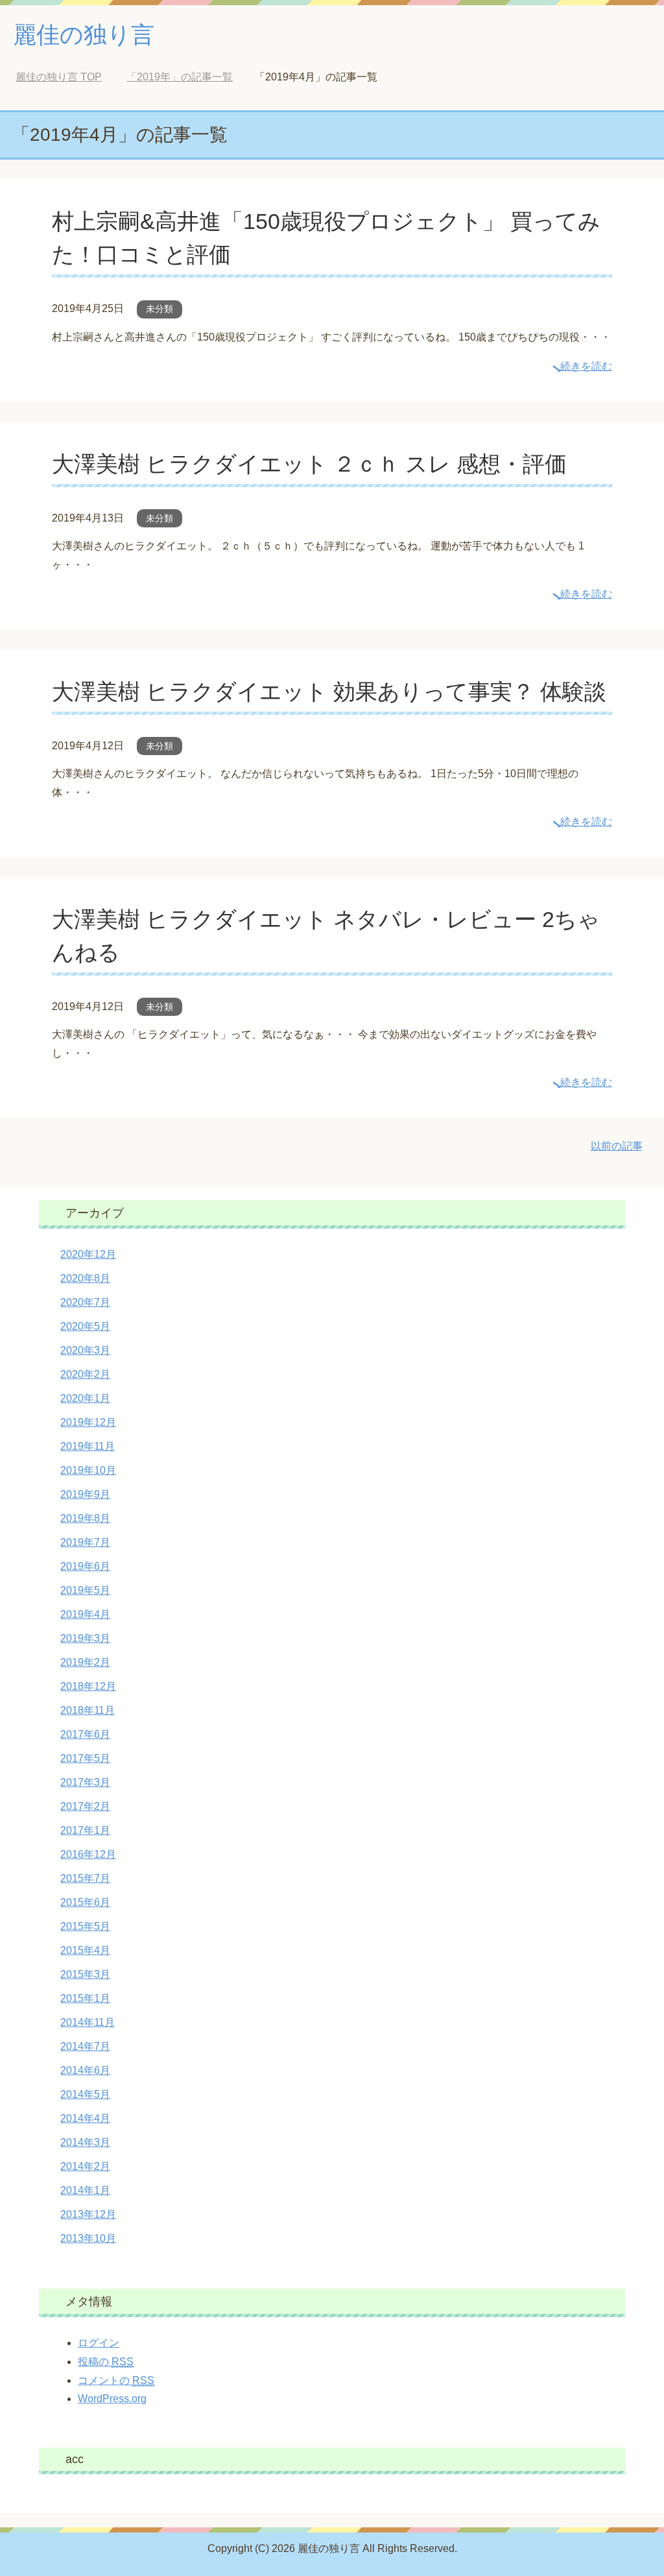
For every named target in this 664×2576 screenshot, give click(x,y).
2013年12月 (88, 2214)
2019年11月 (88, 1446)
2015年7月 (85, 1878)
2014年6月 (85, 2070)
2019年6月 (85, 1566)
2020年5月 (85, 1326)
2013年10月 (88, 2238)
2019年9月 (85, 1494)
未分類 (160, 309)
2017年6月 (85, 1734)
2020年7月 (85, 1302)
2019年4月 (85, 1614)
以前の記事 (617, 1146)
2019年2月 (85, 1662)
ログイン (99, 2343)
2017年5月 (85, 1758)
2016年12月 (88, 1854)
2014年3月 (85, 2142)
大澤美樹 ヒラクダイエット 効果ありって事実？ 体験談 (329, 692)
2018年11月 (88, 1710)
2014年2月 (85, 2166)
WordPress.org (112, 2399)
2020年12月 (88, 1254)
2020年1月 (85, 1398)
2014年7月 (85, 2046)
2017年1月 (85, 1830)
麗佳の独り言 (84, 35)
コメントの (116, 2380)
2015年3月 (85, 1974)
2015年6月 (85, 1902)
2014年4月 (85, 2118)
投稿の (106, 2362)
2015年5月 (85, 1926)
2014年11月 (88, 2022)
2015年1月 (85, 1998)
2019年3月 (85, 1638)
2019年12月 (88, 1422)
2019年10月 (88, 1470)
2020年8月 (85, 1278)
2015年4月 (85, 1950)
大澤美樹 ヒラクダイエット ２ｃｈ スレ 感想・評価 (309, 464)
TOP (68, 77)
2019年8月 (85, 1518)
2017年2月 (85, 1806)
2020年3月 (85, 1350)
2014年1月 (85, 2190)
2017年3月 (85, 1782)
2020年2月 (85, 1374)
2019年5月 (85, 1590)
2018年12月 (88, 1686)
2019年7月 (85, 1542)
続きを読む (586, 366)
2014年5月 (85, 2094)
